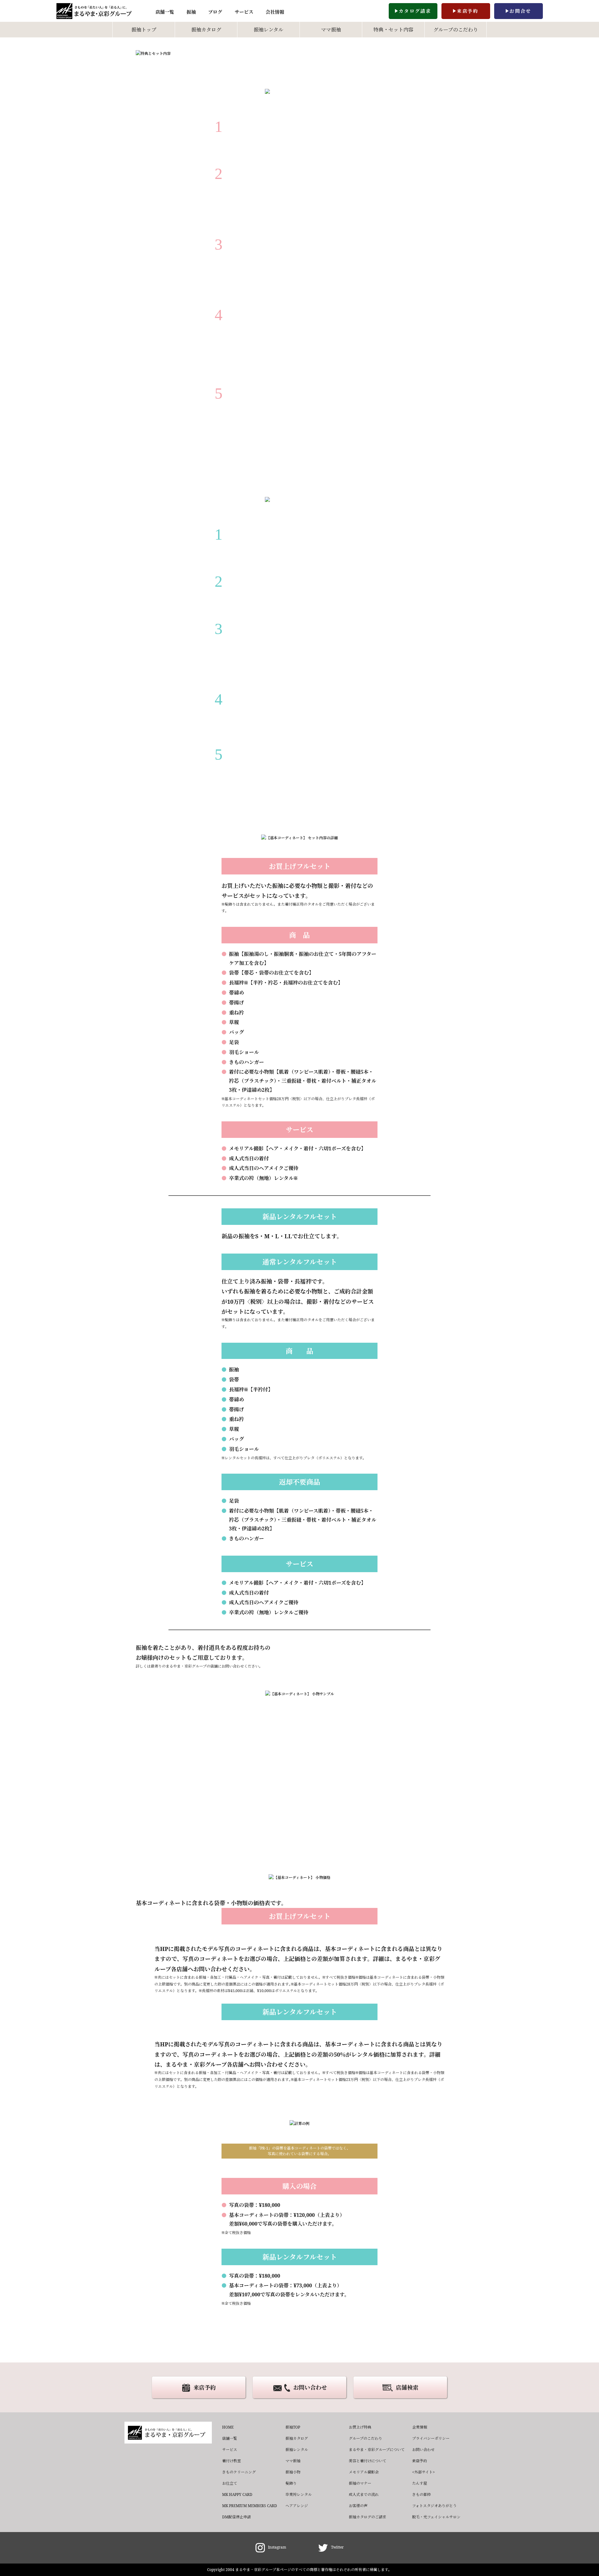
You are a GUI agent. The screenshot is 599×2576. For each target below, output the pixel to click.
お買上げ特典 (360, 2427)
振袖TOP (293, 2427)
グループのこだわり (456, 30)
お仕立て (230, 2483)
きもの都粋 (421, 2494)
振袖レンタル (268, 30)
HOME (228, 2427)
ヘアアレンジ (297, 2506)
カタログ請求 (415, 11)
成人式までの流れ (364, 2494)
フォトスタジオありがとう (434, 2506)
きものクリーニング (239, 2472)
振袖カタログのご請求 (368, 2517)
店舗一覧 (165, 12)
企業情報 (420, 2427)
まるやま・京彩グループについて (377, 2450)
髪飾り (291, 2483)
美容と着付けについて (368, 2461)
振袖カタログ (206, 30)
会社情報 (275, 12)
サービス (244, 12)
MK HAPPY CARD (237, 2494)
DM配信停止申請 (236, 2517)
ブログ (215, 12)
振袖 (191, 12)
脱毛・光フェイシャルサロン (436, 2517)
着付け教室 (231, 2461)
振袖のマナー (360, 2483)
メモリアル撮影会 (364, 2472)
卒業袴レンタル (299, 2494)
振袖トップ (144, 30)
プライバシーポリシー (431, 2438)
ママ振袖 (331, 30)
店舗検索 (407, 2387)
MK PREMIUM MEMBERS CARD (250, 2506)
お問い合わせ (310, 2387)
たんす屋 (420, 2483)
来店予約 (468, 11)
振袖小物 (293, 2472)
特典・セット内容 (393, 30)
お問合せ (520, 11)
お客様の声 (358, 2506)
